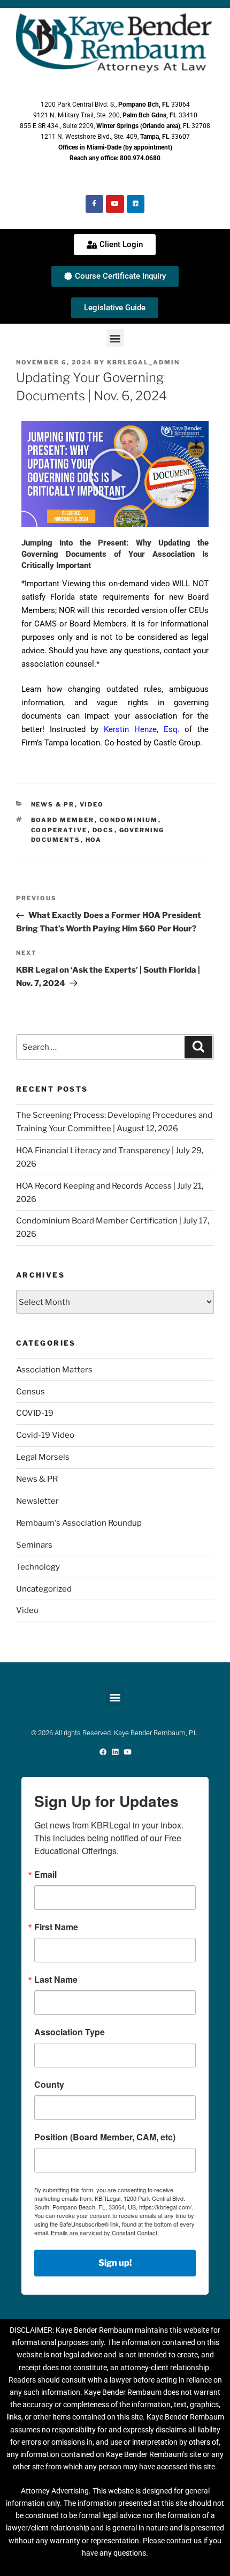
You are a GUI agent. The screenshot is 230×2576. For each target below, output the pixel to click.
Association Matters (54, 1370)
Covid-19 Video (45, 1435)
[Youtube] (115, 204)
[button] (115, 338)
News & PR (53, 804)
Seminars (34, 1545)
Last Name (56, 1980)
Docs (103, 830)
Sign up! (115, 2263)
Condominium (129, 820)
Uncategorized (44, 1589)
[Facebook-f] (95, 204)
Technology (38, 1567)
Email (45, 1875)
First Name (56, 1927)
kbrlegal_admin (143, 362)
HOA (94, 840)
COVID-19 (35, 1413)
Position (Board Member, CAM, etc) (105, 2137)
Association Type (70, 2032)
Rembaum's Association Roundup (79, 1523)
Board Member (63, 820)
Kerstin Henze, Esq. (141, 729)
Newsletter (37, 1501)
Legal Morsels (43, 1457)
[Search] (198, 1047)
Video (92, 804)
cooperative (59, 830)
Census (30, 1392)
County (49, 2085)
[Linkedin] (136, 204)
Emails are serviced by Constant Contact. (105, 2232)
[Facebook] (103, 1752)
